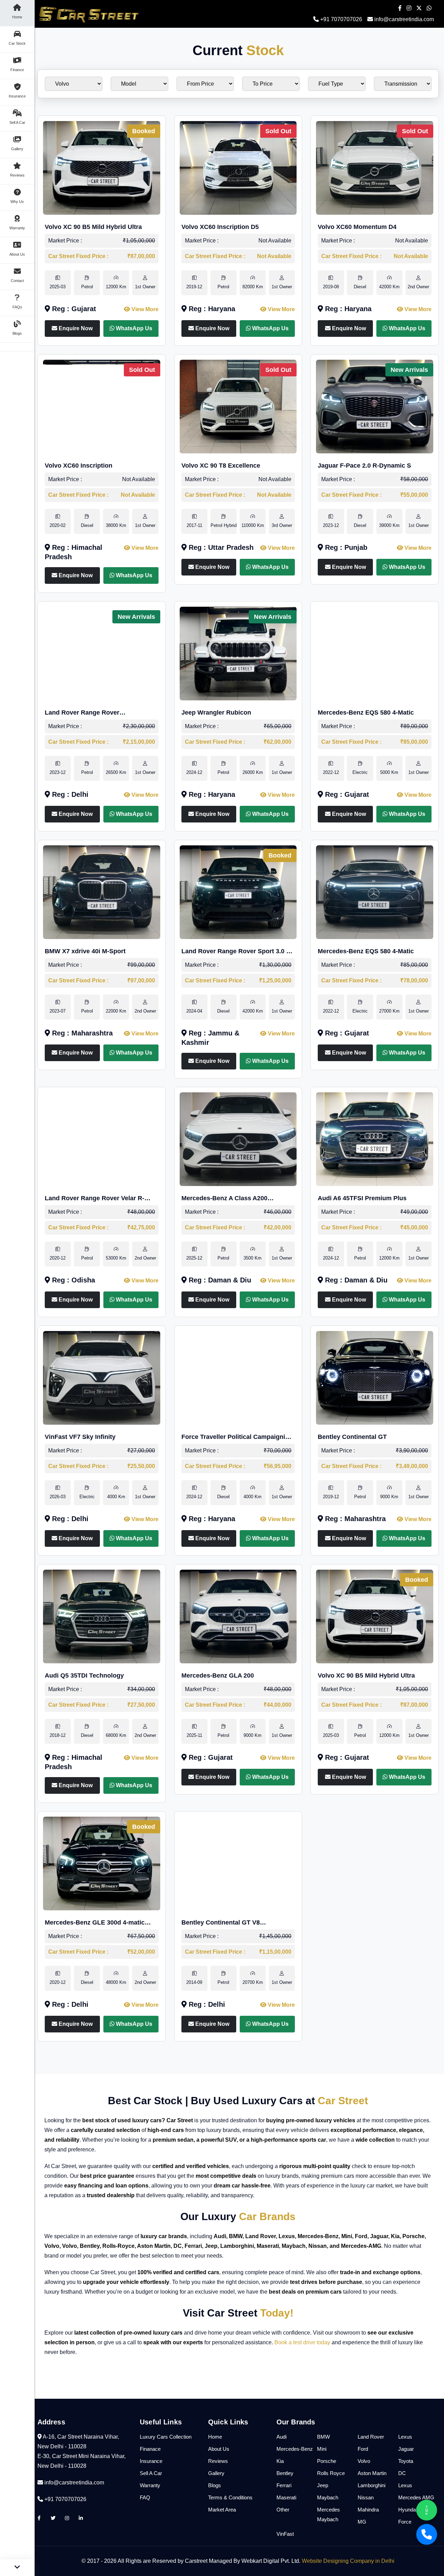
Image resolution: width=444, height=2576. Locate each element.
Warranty (150, 2485)
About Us (219, 2449)
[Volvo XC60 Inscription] (102, 406)
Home (215, 2437)
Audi (281, 2437)
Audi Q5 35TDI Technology (84, 1675)
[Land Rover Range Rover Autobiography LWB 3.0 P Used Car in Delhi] (102, 653)
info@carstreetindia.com (404, 19)
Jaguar (406, 2449)
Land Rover (371, 2437)
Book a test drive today (302, 2342)
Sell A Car (151, 2473)
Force (405, 2522)
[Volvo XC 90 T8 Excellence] (238, 406)
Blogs (215, 2485)
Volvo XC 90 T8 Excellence (221, 466)
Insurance (151, 2461)
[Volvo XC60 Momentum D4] (375, 167)
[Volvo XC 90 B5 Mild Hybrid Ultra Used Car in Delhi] (375, 1616)
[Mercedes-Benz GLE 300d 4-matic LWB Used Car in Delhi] (102, 1863)
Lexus (405, 2437)
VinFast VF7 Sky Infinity (80, 1437)
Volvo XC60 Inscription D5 (220, 227)
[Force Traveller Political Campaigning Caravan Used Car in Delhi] (238, 1377)
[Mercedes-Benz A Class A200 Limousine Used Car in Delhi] (238, 1139)
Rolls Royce (331, 2473)
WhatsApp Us (133, 328)
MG (362, 2522)
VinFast (285, 2534)
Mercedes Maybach (328, 2514)
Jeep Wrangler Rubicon (216, 713)
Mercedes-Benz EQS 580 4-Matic (366, 713)
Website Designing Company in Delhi (348, 2561)
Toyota (406, 2461)
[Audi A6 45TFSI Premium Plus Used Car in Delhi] (375, 1139)
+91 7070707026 (340, 19)
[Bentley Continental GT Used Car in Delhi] (375, 1377)
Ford (363, 2449)
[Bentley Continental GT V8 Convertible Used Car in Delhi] (238, 1863)
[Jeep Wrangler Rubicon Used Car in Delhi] (238, 653)
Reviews (218, 2461)
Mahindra (368, 2510)
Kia (280, 2461)
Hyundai (408, 2510)
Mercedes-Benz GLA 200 (218, 1675)
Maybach (328, 2497)
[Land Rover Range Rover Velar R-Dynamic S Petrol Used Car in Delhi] (102, 1139)
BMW (323, 2437)
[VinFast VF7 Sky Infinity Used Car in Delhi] (102, 1377)
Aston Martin (372, 2473)
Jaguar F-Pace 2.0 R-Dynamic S (364, 466)
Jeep (323, 2485)
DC (402, 2473)
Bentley (285, 2473)
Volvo (364, 2461)
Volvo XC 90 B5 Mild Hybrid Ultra (93, 227)
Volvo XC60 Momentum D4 (357, 227)
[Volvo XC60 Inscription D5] (238, 167)
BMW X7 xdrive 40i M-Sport (85, 951)
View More (144, 309)
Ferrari (284, 2485)
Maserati (286, 2497)
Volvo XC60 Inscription (79, 466)
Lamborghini (372, 2485)
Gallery (216, 2473)
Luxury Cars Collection (166, 2437)
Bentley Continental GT (352, 1437)
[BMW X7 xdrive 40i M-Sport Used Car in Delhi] (102, 892)
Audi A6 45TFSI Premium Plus (362, 1198)
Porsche (327, 2461)
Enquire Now (75, 328)
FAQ (145, 2497)
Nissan (366, 2497)
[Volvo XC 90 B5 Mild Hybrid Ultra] (102, 167)
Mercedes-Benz (295, 2449)
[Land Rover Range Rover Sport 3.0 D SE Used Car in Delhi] (238, 892)
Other (283, 2510)
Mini (322, 2449)
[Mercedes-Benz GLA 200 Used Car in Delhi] (238, 1616)
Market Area (222, 2510)
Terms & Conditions (230, 2497)
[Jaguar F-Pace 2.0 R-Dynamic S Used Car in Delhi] (375, 406)
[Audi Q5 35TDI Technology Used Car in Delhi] (102, 1616)
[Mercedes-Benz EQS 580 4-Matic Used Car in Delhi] (375, 653)
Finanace (150, 2449)
